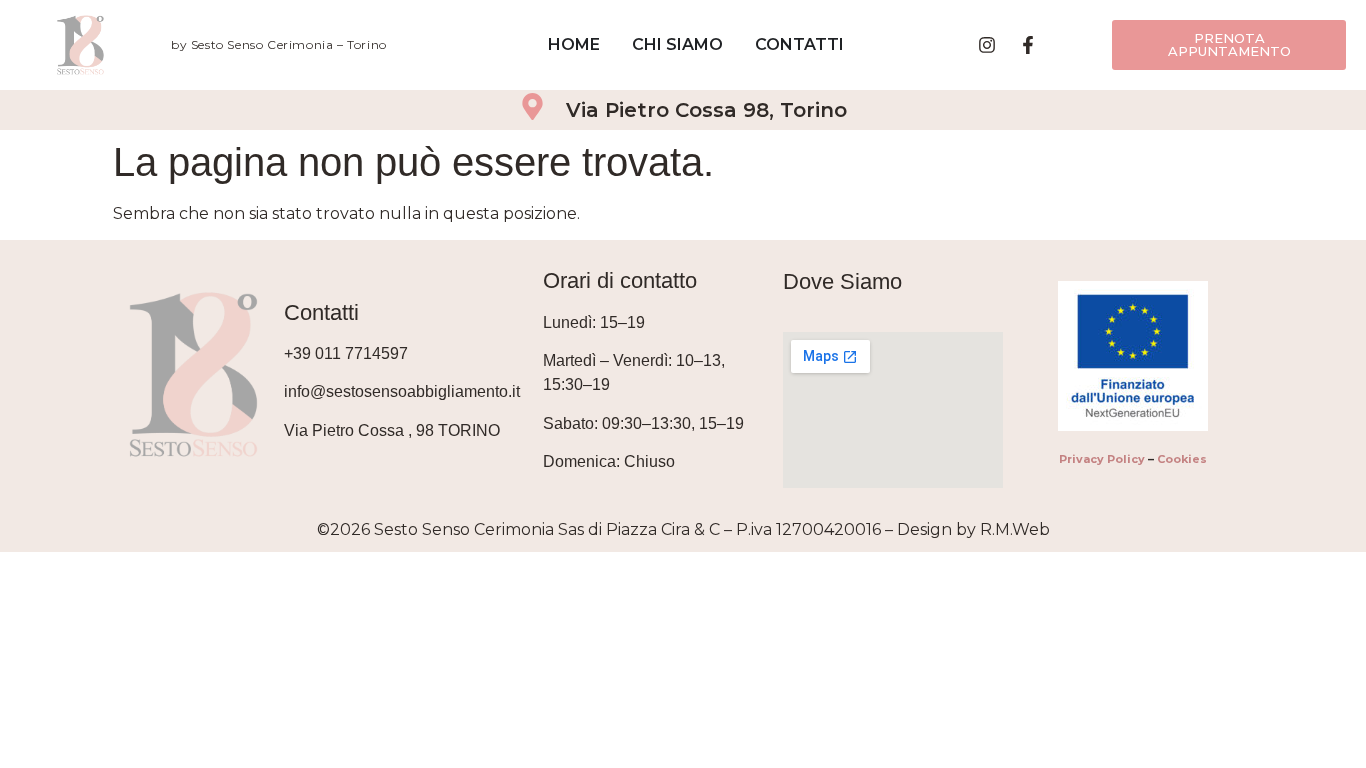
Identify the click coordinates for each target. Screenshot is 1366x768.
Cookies (1182, 459)
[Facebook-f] (1028, 45)
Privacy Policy (1102, 459)
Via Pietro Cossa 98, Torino (706, 110)
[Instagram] (987, 45)
